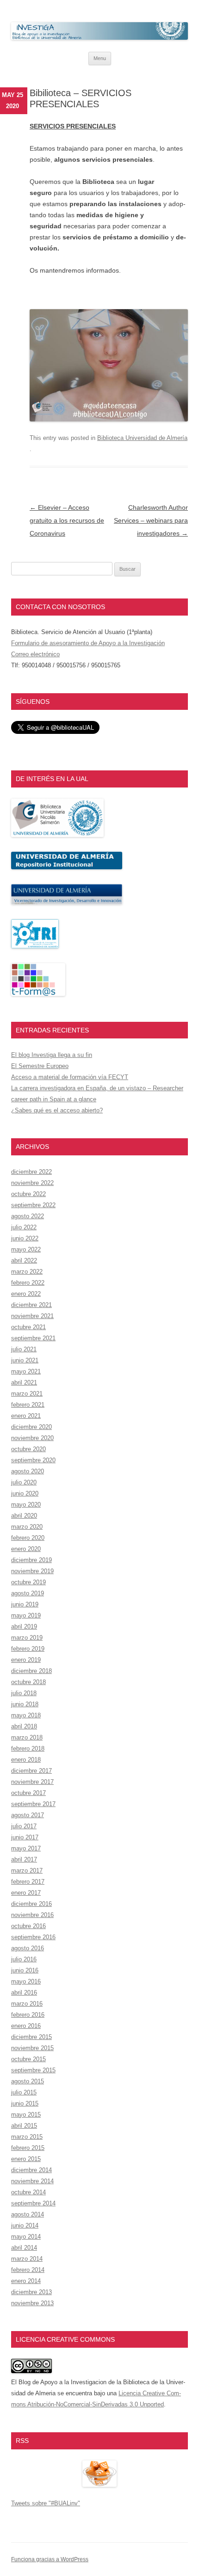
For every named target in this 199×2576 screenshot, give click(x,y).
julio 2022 (24, 1227)
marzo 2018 (27, 1737)
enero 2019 (26, 1660)
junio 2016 (25, 1970)
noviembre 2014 (32, 2181)
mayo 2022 (26, 1249)
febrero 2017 (28, 1882)
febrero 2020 (28, 1538)
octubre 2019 (28, 1582)
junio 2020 (25, 1493)
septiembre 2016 (33, 1937)
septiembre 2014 (33, 2203)
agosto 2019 (28, 1593)
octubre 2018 (28, 1682)
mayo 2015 (26, 2115)
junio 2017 (25, 1837)
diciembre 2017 (31, 1771)
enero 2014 (26, 2281)
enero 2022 (26, 1294)
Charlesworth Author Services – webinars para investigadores (151, 520)
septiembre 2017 (33, 1804)
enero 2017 (26, 1893)
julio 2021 (24, 1349)
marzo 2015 (27, 2137)
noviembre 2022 (32, 1183)
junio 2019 (25, 1604)
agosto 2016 (28, 1948)
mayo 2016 (26, 1981)
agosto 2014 (28, 2214)
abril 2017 (24, 1859)
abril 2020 (24, 1516)
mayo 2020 (26, 1505)
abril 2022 (24, 1261)
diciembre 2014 (31, 2170)
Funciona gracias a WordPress (50, 2559)
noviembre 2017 (32, 1782)
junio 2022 (25, 1238)
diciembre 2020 (31, 1427)
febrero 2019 (28, 1649)
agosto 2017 (28, 1815)
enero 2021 (26, 1416)
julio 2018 (24, 1693)
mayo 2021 (26, 1371)
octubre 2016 (28, 1926)
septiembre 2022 (33, 1205)
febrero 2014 (28, 2270)
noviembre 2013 (32, 2303)
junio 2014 (25, 2225)
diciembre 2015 (31, 2037)
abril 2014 (24, 2248)
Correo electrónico (35, 654)
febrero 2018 (28, 1749)
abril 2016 (24, 1993)
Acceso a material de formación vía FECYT (70, 1077)
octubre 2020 (28, 1449)
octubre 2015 (28, 2059)
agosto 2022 (28, 1216)
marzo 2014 (27, 2259)
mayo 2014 (26, 2237)
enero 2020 (26, 1549)
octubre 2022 (28, 1194)
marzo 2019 (27, 1638)
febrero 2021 (28, 1405)
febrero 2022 (28, 1283)
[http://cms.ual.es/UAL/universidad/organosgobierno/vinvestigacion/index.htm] (67, 902)
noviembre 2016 (32, 1915)
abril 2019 (24, 1627)
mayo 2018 (26, 1715)
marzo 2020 (27, 1527)
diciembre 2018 (31, 1671)
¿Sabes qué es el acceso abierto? (57, 1110)
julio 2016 (24, 1959)
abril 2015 (24, 2126)
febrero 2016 (28, 2015)
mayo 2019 (26, 1615)
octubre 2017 (28, 1793)
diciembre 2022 (31, 1172)
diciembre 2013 (31, 2292)
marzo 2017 (27, 1871)
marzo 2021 (27, 1394)
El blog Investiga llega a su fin (52, 1055)
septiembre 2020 (33, 1460)
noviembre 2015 (32, 2048)
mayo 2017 (26, 1848)
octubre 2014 (28, 2192)
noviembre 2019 (32, 1571)
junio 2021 (25, 1360)
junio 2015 (25, 2103)
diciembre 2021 (31, 1305)
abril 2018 (24, 1726)
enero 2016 (26, 2026)
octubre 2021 (28, 1327)
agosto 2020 (28, 1471)
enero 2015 (26, 2159)
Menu (100, 58)
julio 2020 (24, 1482)
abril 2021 (24, 1383)
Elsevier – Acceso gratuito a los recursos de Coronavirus (67, 520)
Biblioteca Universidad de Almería (142, 438)
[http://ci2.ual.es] (38, 994)
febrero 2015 (28, 2148)
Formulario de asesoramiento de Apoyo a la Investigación (88, 643)
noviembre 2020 (32, 1438)
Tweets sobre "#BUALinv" (46, 2503)
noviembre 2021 (32, 1316)
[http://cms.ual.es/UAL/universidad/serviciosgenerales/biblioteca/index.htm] (57, 835)
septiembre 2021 (33, 1338)
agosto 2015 (28, 2081)
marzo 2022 (27, 1272)
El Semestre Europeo (40, 1066)
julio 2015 (24, 2092)
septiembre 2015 (33, 2070)
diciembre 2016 (31, 1904)
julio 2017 (24, 1826)
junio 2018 (25, 1704)
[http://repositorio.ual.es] (67, 867)
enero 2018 (26, 1760)
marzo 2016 (27, 2004)
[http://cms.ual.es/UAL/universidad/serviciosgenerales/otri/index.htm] (35, 946)
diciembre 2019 (31, 1560)
